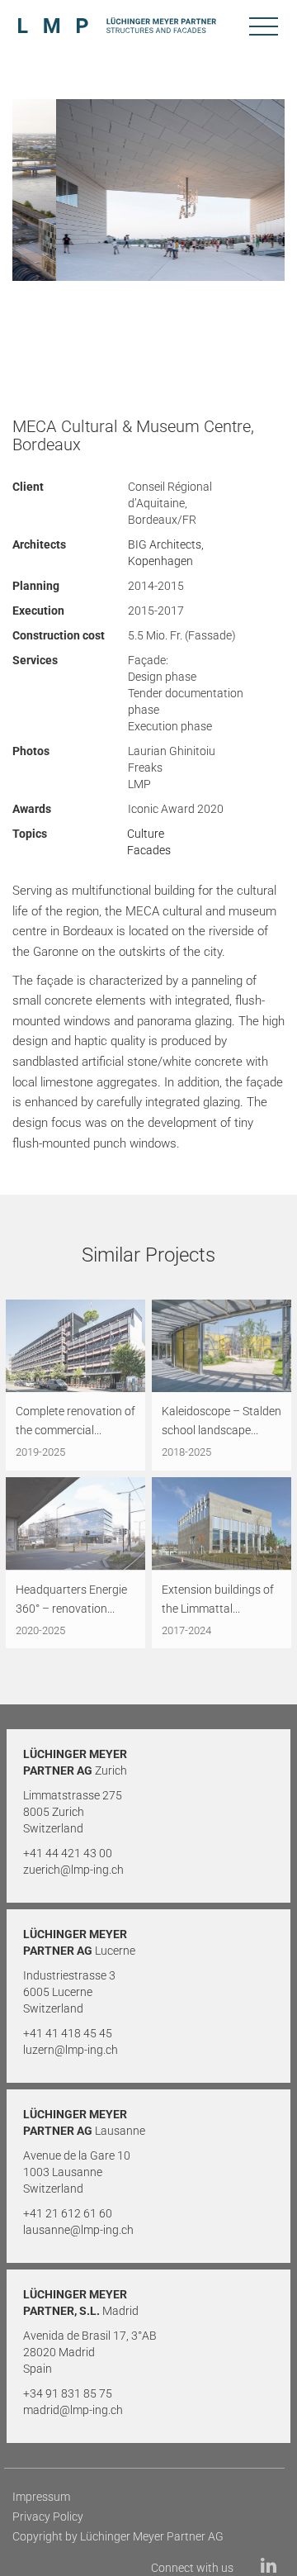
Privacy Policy (48, 2517)
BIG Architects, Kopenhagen (166, 553)
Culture (146, 834)
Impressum (41, 2497)
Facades (149, 850)
